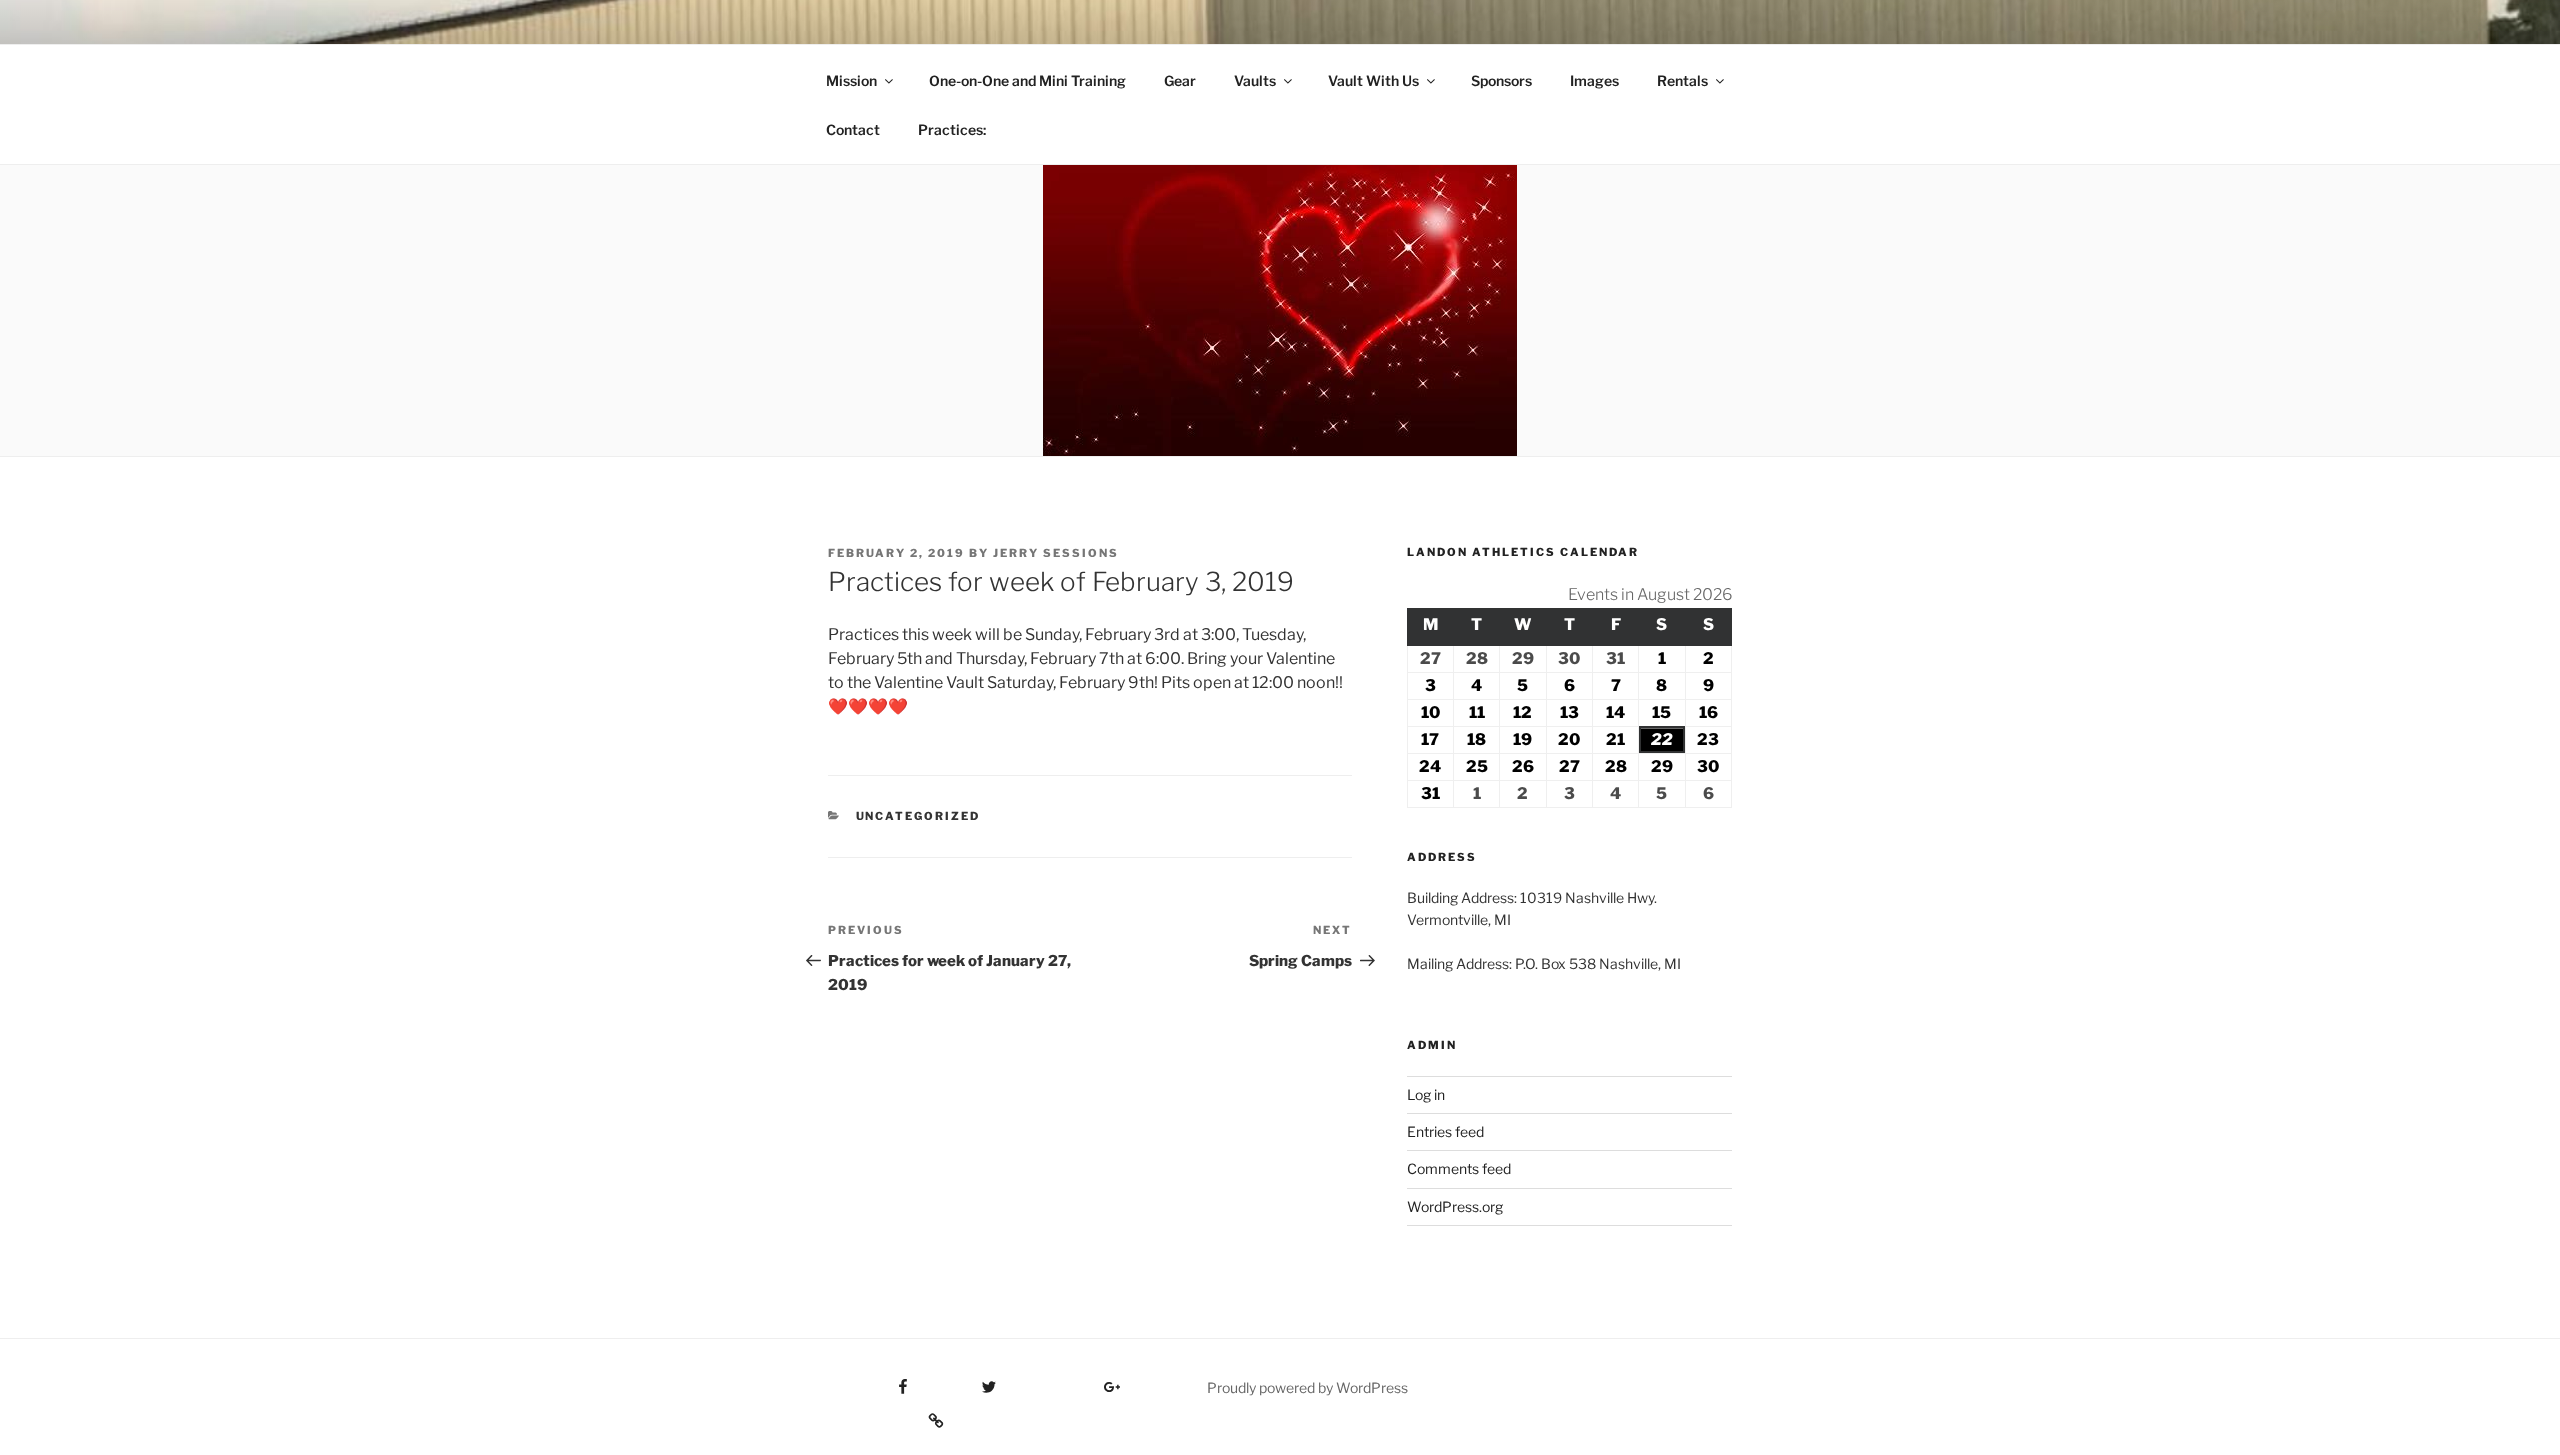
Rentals (1682, 80)
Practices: (952, 129)
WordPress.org (1455, 1206)
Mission (851, 80)
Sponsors (1501, 80)
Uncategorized (918, 816)
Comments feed (1459, 1168)
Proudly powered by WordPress (1307, 1387)
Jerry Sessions (1056, 553)
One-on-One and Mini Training (1027, 80)
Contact (853, 129)
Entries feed (1445, 1131)
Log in (1426, 1094)
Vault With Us (1373, 80)
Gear (1180, 80)
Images (1594, 80)
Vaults (1255, 80)
